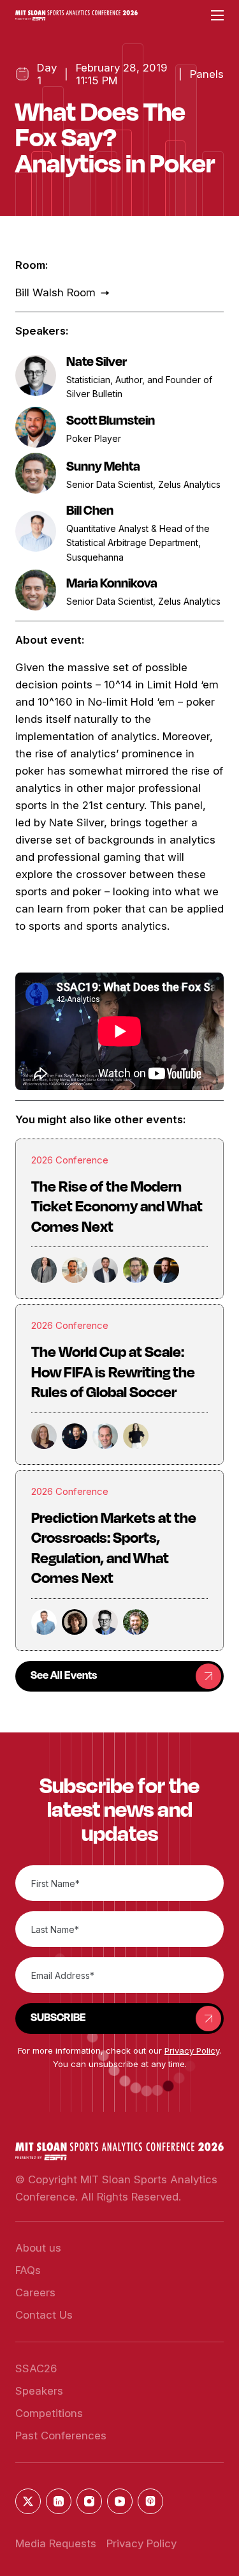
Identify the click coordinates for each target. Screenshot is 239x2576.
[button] (76, 16)
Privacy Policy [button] (192, 2050)
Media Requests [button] (56, 2543)
